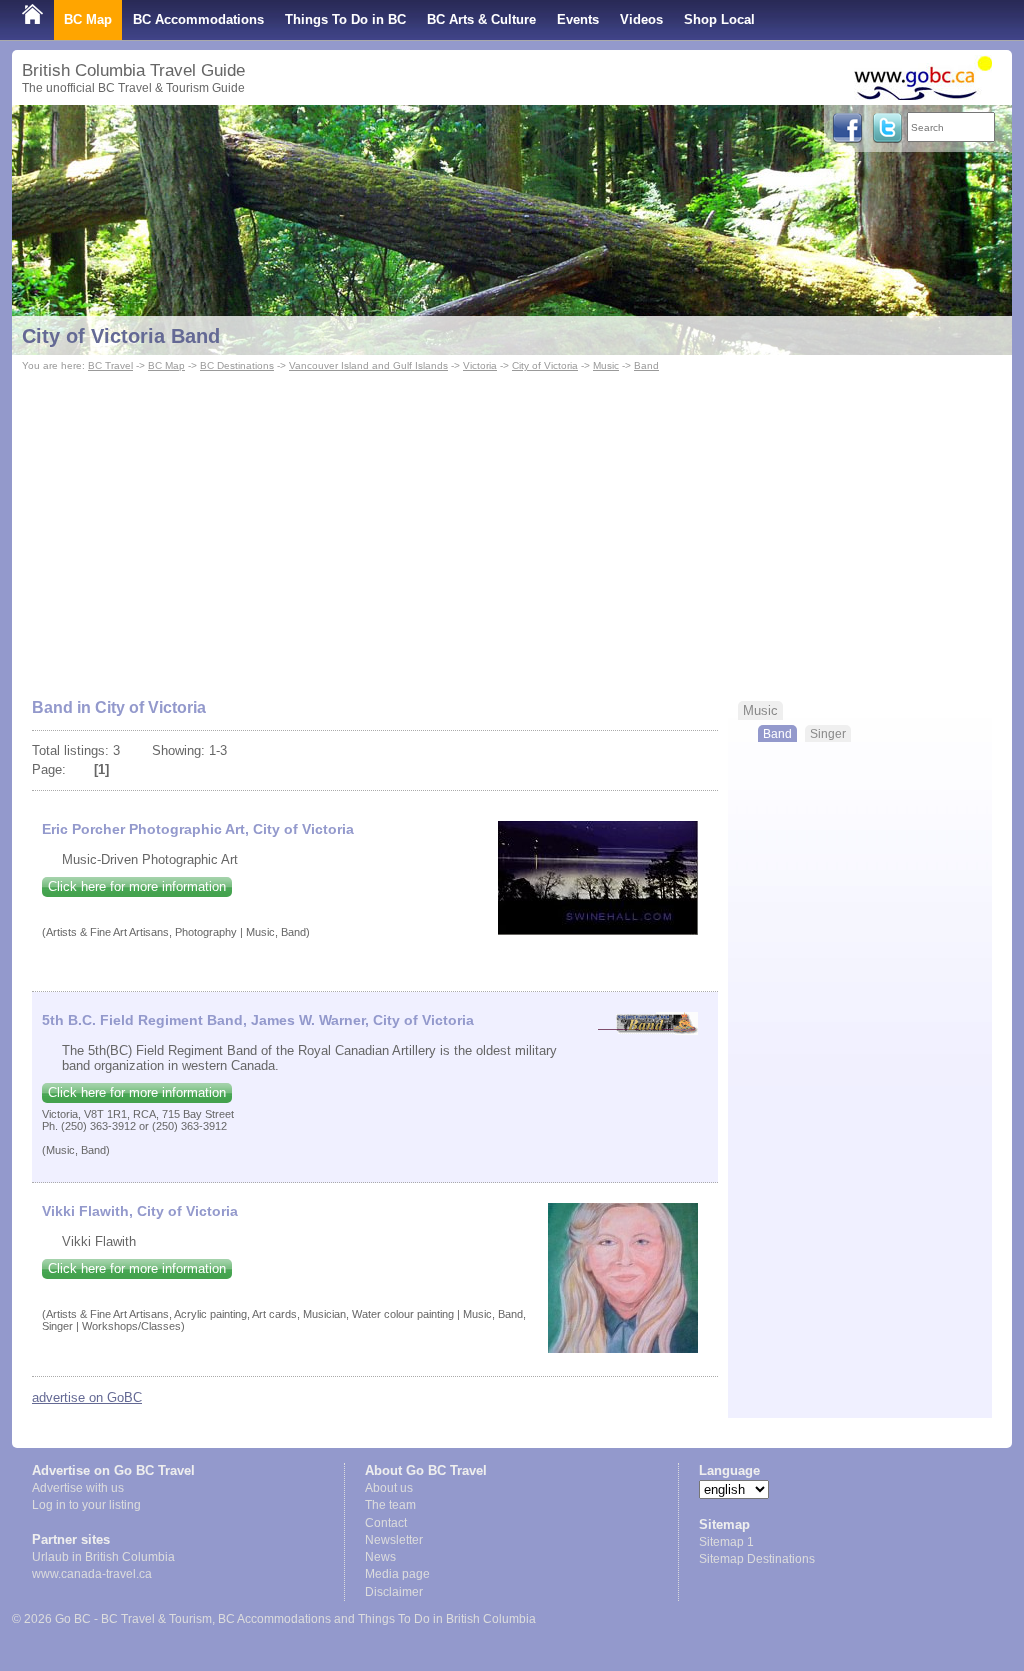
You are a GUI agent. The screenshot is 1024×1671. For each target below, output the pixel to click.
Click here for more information (137, 886)
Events (578, 19)
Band (646, 365)
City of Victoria (545, 365)
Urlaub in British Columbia (103, 1557)
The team (390, 1505)
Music (606, 365)
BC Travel (110, 365)
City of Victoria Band (121, 336)
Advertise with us (78, 1488)
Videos (641, 19)
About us (389, 1488)
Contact (386, 1523)
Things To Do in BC (345, 19)
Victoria (480, 365)
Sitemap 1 (726, 1542)
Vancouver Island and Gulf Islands (368, 365)
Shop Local (719, 19)
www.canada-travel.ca (92, 1574)
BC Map (88, 19)
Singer (828, 733)
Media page (397, 1574)
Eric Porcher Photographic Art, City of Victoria (198, 829)
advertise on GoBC (87, 1397)
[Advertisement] (512, 526)
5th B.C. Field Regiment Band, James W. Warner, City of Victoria (258, 1020)
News (380, 1557)
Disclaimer (394, 1592)
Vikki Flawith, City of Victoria (140, 1211)
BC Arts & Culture (481, 19)
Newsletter (394, 1540)
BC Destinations (237, 365)
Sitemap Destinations (757, 1559)
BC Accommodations (198, 19)
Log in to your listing (86, 1505)
